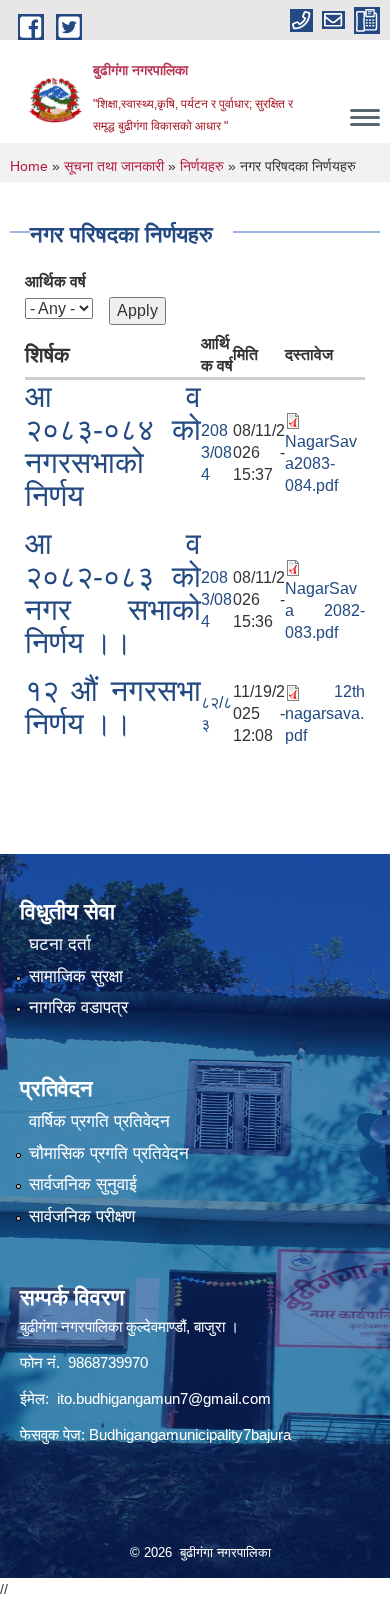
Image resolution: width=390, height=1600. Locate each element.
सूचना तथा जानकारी (114, 166)
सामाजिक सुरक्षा (76, 976)
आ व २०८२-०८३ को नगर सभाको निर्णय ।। (113, 593)
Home (29, 166)
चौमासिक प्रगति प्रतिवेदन (109, 1153)
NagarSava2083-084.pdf (321, 463)
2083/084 (216, 452)
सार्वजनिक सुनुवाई (83, 1184)
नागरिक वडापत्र (78, 1007)
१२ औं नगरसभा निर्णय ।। (113, 707)
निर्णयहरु (202, 166)
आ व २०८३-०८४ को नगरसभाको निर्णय (113, 446)
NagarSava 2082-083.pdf (325, 610)
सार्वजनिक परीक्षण (82, 1216)
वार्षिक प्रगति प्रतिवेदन (99, 1121)
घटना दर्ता (60, 944)
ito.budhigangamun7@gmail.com (164, 1398)
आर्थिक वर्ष (55, 281)
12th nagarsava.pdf (325, 713)
